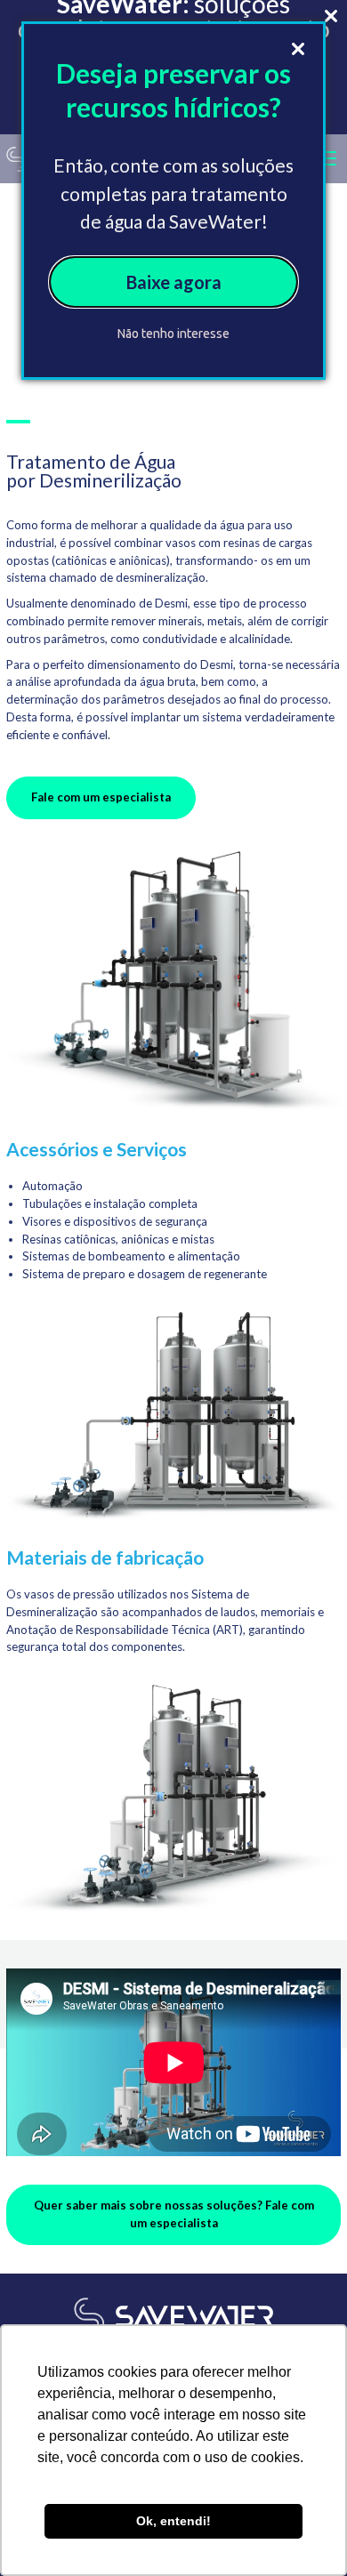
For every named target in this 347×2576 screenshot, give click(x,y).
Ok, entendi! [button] (173, 2521)
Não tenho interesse (173, 334)
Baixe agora (174, 282)
